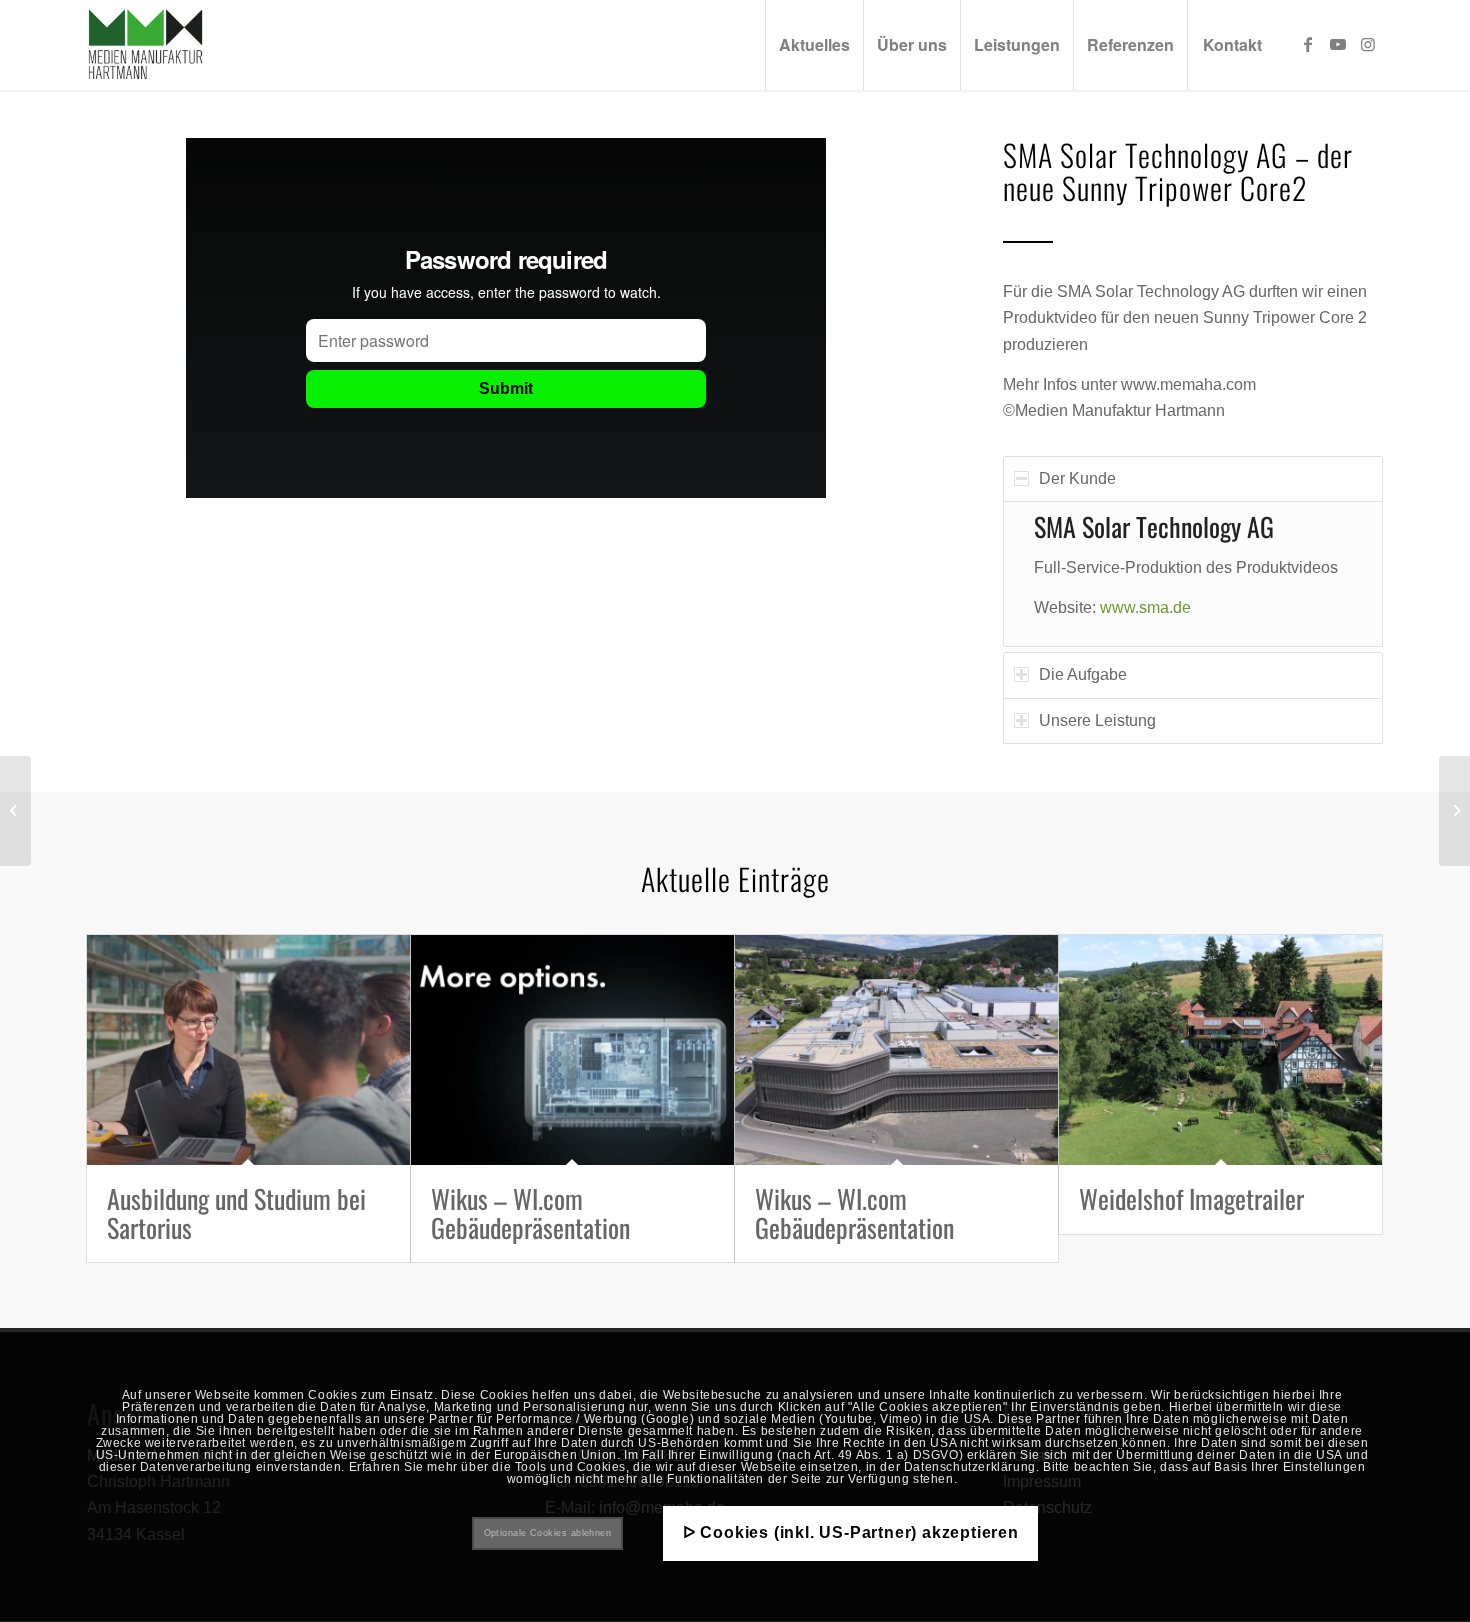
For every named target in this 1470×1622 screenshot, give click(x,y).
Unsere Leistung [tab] (1097, 720)
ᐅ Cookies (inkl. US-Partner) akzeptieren (851, 1532)
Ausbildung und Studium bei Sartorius (236, 1213)
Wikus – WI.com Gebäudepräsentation (530, 1213)
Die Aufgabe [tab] (1083, 674)
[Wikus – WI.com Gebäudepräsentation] (572, 1050)
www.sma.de (1145, 607)
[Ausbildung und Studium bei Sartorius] (248, 1050)
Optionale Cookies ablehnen (548, 1533)
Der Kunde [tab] (1077, 478)
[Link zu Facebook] (1308, 44)
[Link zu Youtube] (1338, 44)
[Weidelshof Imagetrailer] (1220, 1050)
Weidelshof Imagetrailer (1191, 1198)
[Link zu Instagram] (1368, 44)
